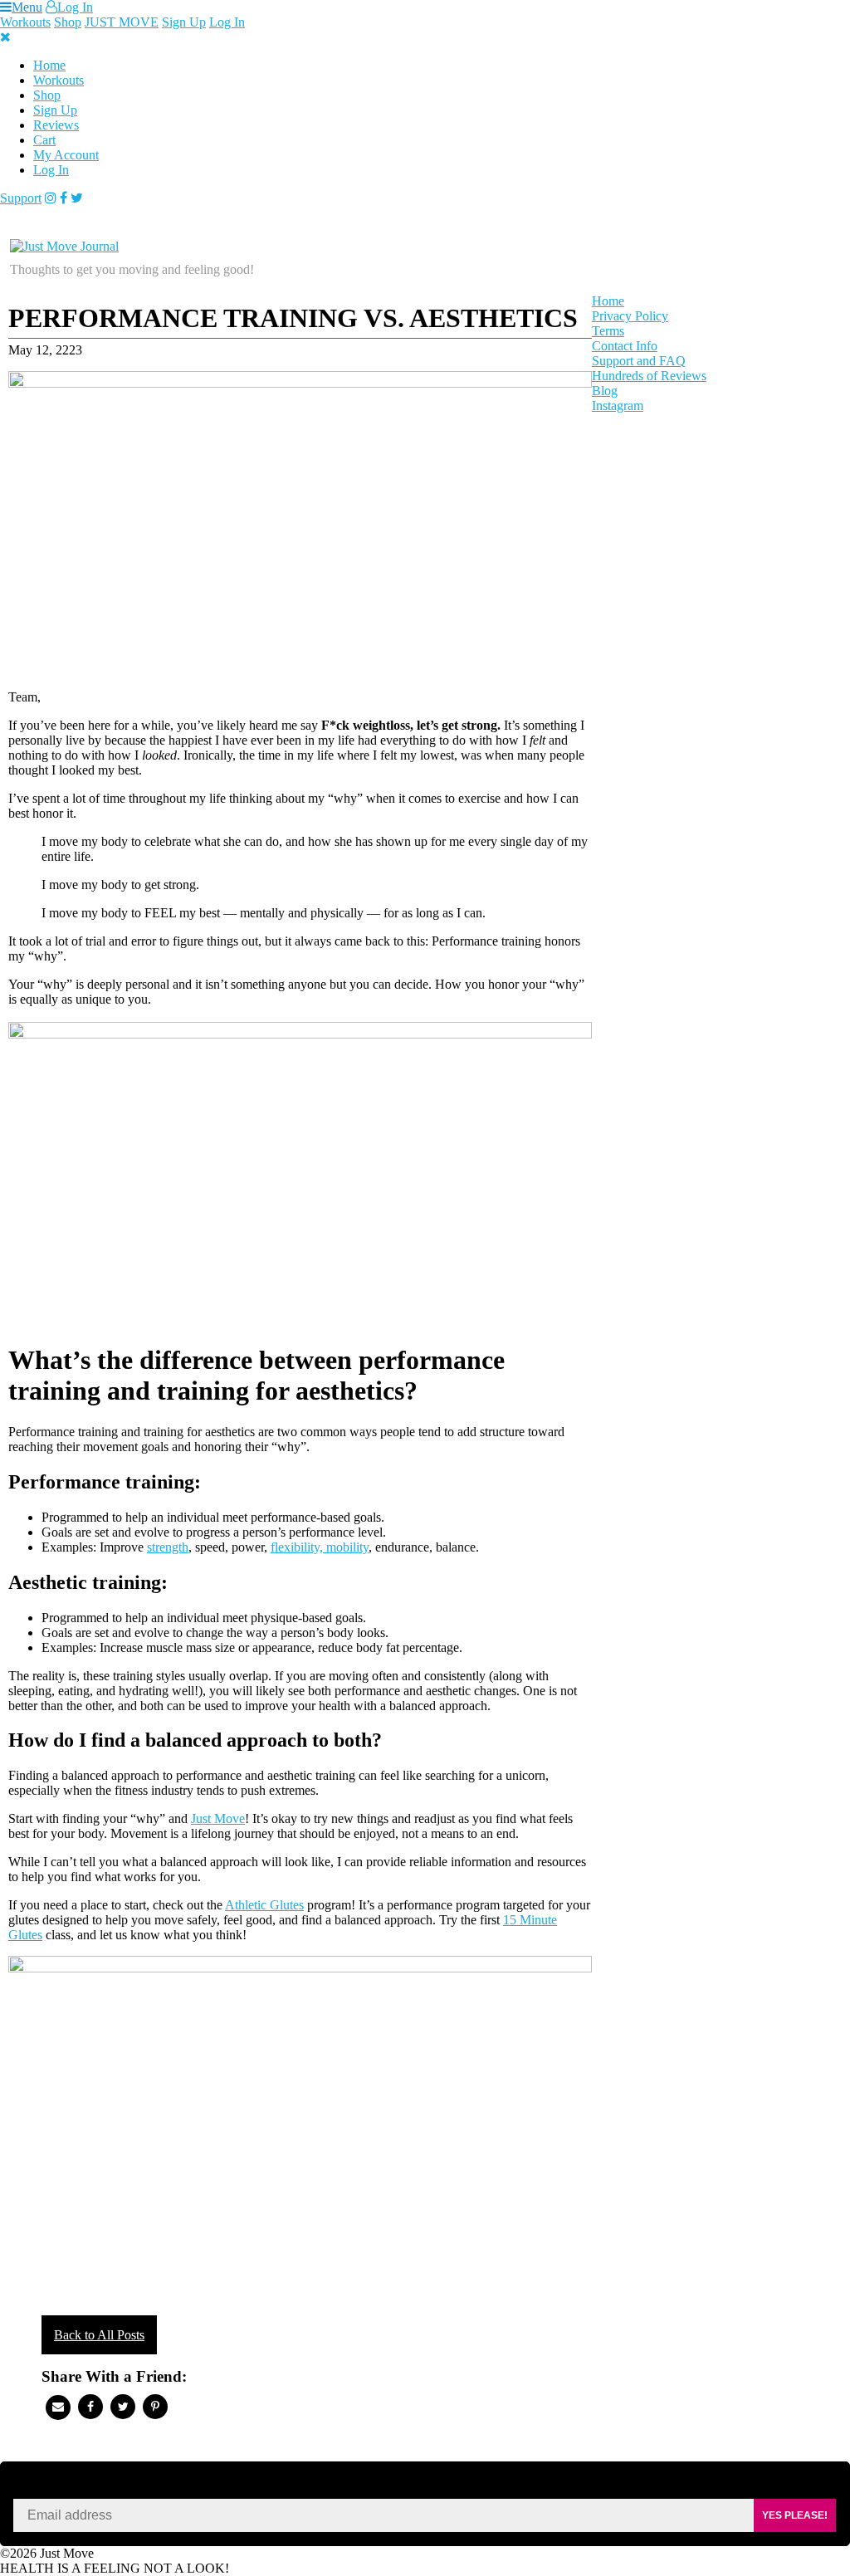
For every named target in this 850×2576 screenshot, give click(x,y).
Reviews (56, 125)
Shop (68, 22)
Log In (75, 7)
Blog (605, 391)
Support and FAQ (639, 361)
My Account (66, 155)
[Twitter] (77, 198)
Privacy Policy (630, 316)
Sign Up (184, 22)
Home (49, 65)
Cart (44, 140)
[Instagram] (51, 198)
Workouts (25, 22)
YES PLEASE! (795, 2515)
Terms (608, 331)
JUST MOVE (122, 22)
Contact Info (625, 346)
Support (21, 198)
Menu (27, 7)
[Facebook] (64, 198)
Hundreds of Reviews (649, 376)
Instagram (618, 406)
